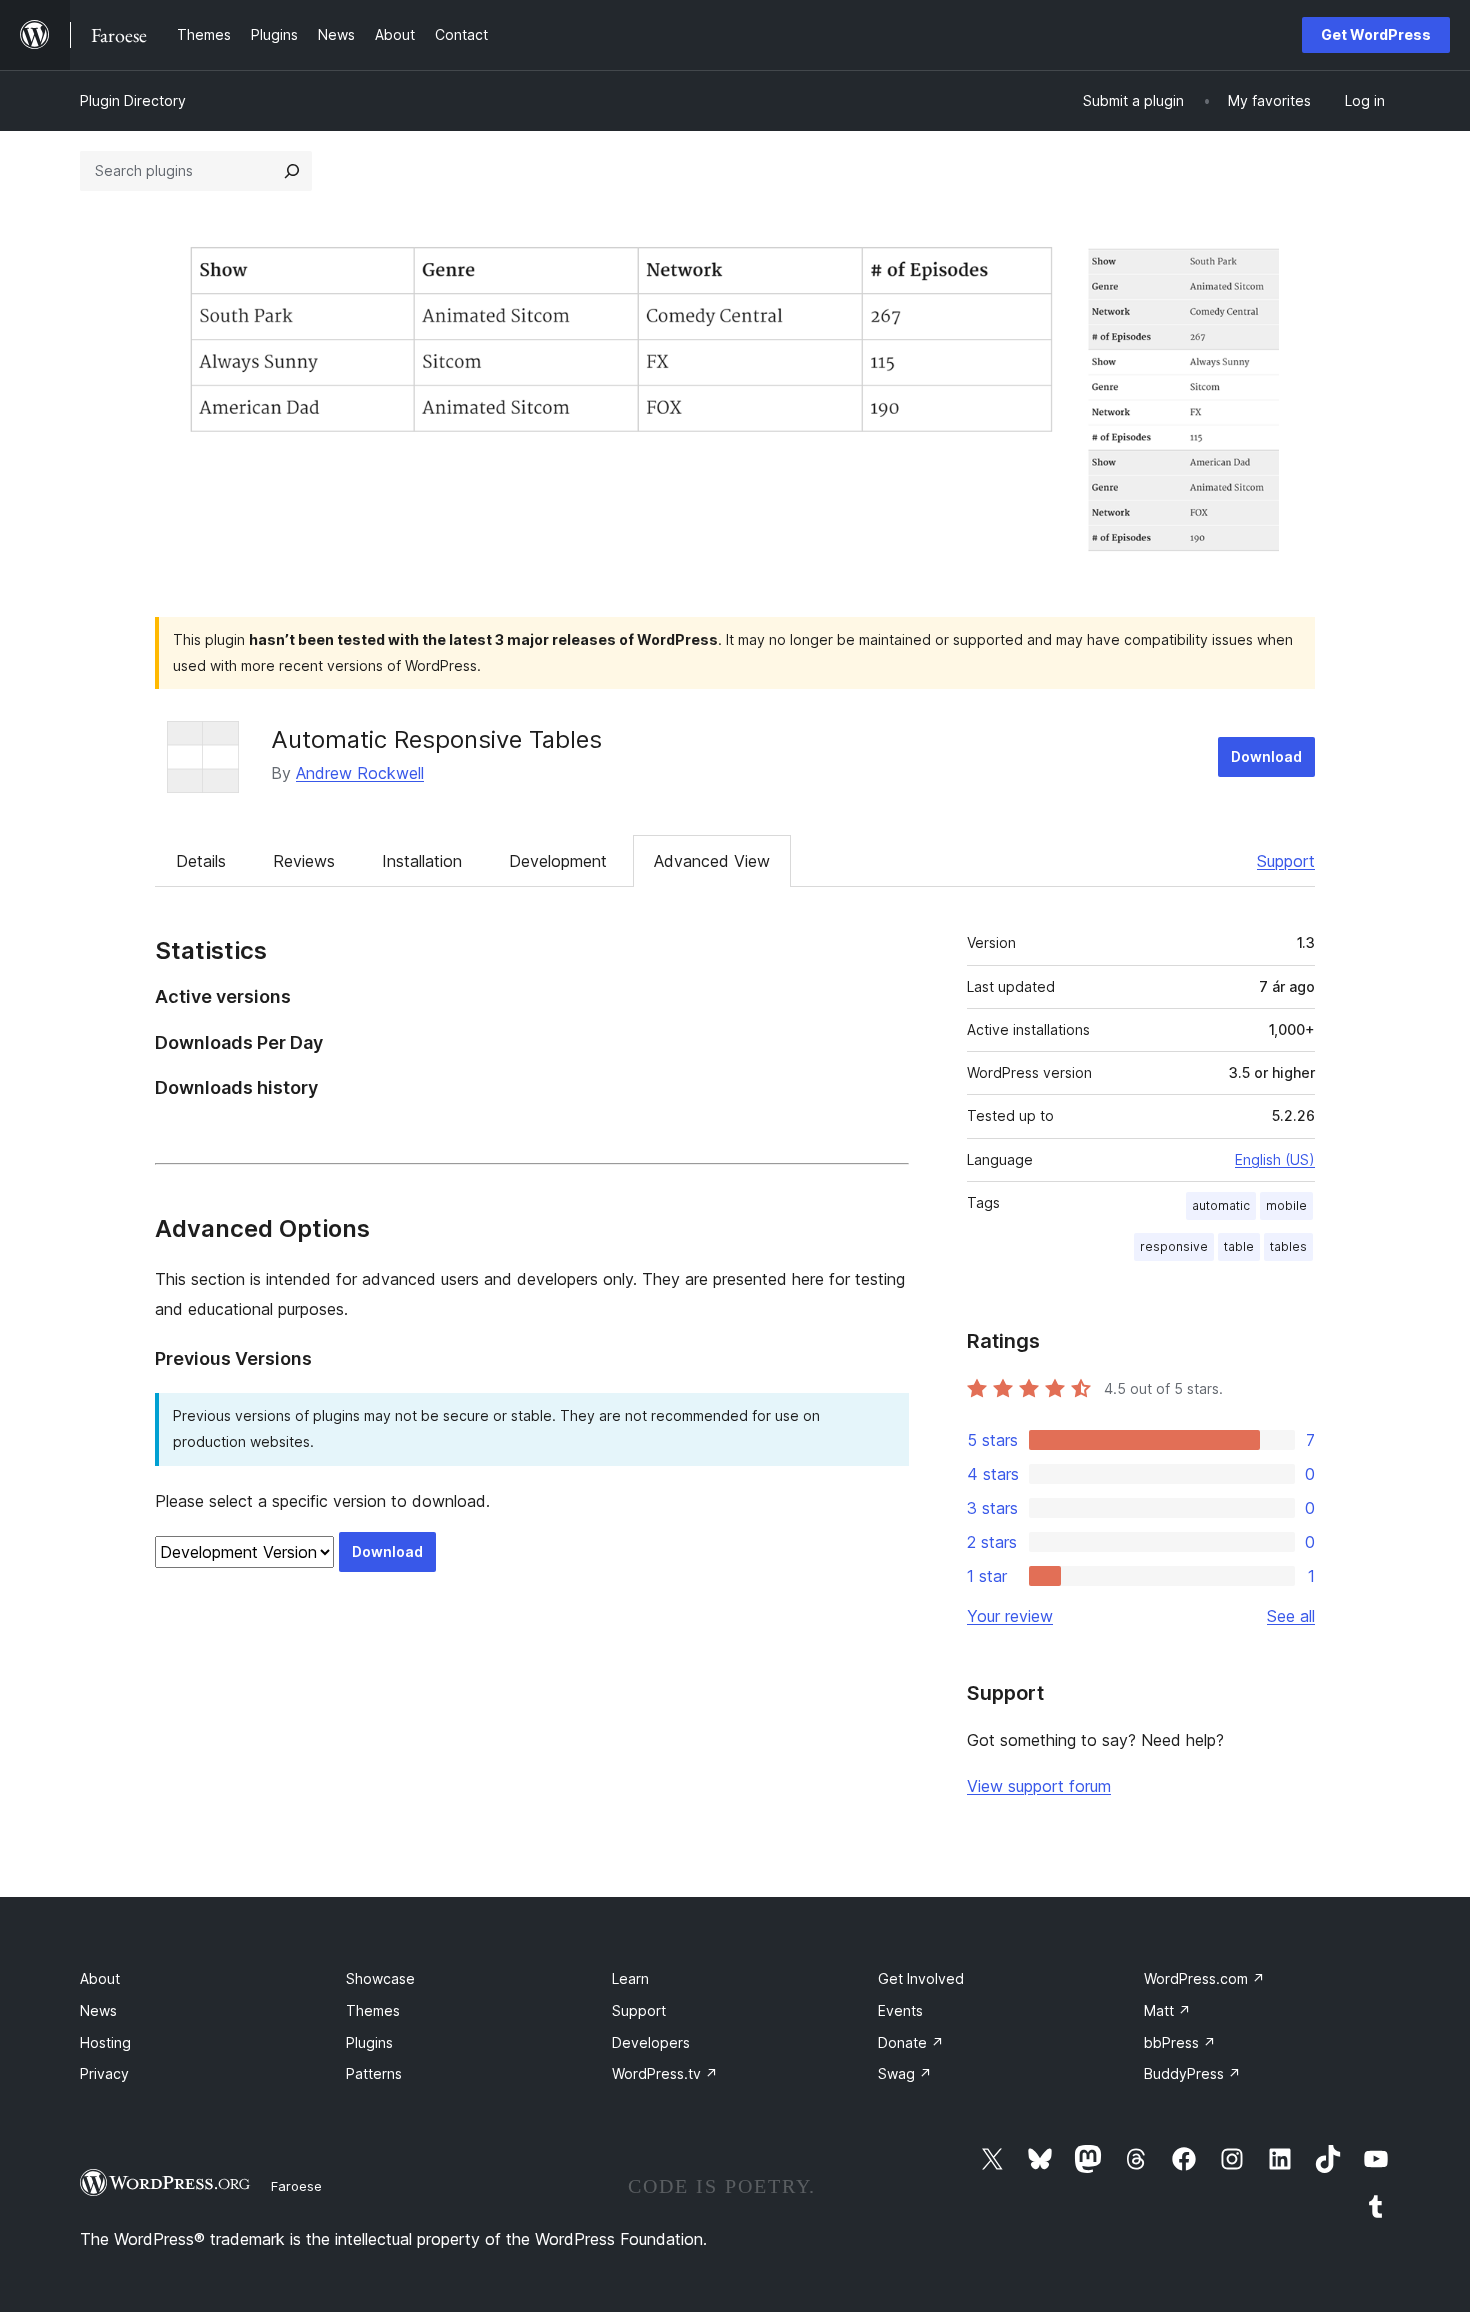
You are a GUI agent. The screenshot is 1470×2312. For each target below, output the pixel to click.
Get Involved (921, 1978)
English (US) (1275, 1159)
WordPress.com (1204, 1978)
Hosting (105, 2042)
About (100, 1978)
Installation (422, 861)
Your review (1010, 1616)
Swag (905, 2073)
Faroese (296, 2186)
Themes (373, 2010)
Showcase (380, 1978)
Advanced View (712, 861)
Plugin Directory (133, 100)
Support (1286, 861)
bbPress (1180, 2042)
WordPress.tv (665, 2073)
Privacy (104, 2073)
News (98, 2010)
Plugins (369, 2042)
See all (1291, 1616)
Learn (630, 1978)
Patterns (374, 2073)
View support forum (1039, 1786)
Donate (911, 2042)
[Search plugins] (292, 171)
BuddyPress (1192, 2073)
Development (558, 861)
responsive (1174, 1246)
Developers (651, 2042)
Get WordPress (1376, 34)
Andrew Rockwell (360, 773)
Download (1266, 756)
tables (1288, 1246)
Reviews (304, 861)
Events (900, 2010)
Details (201, 861)
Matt (1167, 2010)
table (1239, 1246)
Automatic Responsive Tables (436, 739)
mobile (1286, 1205)
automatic (1221, 1205)
